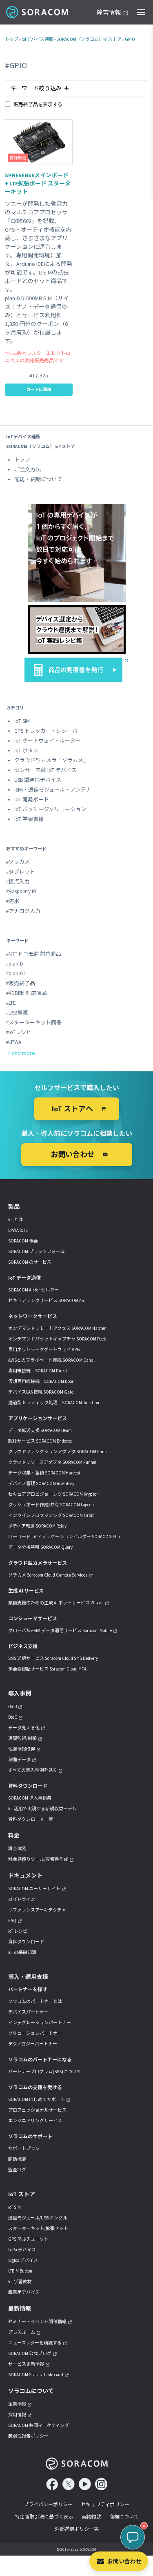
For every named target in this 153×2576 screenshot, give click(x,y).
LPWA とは (18, 1230)
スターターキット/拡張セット (38, 2228)
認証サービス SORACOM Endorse (40, 1441)
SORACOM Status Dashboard (36, 2375)
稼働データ (19, 1760)
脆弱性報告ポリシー (28, 2436)
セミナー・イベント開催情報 (37, 2322)
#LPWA (14, 1042)
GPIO (130, 39)
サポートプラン (24, 2148)
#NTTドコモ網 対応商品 (34, 954)
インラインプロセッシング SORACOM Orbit (51, 1515)
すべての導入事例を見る (33, 1770)
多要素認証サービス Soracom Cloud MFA (47, 1669)
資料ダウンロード (26, 1942)
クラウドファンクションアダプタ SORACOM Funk (58, 1452)
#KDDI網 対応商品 (27, 993)
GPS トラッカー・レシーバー (49, 731)
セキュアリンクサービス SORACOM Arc (47, 1300)
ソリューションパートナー (35, 2033)
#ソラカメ (18, 862)
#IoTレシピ (19, 1032)
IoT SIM (22, 721)
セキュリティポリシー (105, 2504)
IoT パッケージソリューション (50, 809)
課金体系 (17, 1849)
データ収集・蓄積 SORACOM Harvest (44, 1473)
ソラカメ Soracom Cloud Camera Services (48, 1575)
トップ (12, 39)
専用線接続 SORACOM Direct (38, 1371)
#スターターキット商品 (34, 1023)
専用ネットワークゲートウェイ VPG (44, 1349)
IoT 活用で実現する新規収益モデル (42, 1809)
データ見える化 (24, 1728)
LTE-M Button (20, 2271)
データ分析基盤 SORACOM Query (40, 1547)
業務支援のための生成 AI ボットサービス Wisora (56, 1603)
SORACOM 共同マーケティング (39, 2425)
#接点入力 (18, 882)
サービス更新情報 (26, 2364)
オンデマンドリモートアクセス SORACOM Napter (57, 1328)
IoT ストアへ (72, 1109)
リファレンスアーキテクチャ (37, 1910)
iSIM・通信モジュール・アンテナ (53, 790)
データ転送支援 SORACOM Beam (40, 1430)
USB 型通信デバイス (38, 780)
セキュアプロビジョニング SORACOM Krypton (53, 1494)
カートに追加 (39, 389)
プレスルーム (22, 2332)
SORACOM (38, 12)
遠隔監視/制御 (22, 1738)
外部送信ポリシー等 (77, 2529)
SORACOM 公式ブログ (30, 2353)
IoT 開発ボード (32, 800)
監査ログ (17, 2170)
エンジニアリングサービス (35, 2121)
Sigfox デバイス (23, 2260)
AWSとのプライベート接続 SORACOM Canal (51, 1360)
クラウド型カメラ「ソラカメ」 (51, 760)
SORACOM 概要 (23, 1241)
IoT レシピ (18, 1931)
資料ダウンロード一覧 (31, 1819)
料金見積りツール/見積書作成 (38, 1859)
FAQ (12, 1920)
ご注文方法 (28, 469)
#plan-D (15, 964)
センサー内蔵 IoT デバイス (45, 770)
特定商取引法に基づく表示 (44, 2517)
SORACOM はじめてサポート (37, 2099)
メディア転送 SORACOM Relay (37, 1526)
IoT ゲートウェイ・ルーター (48, 741)
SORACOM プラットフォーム (37, 1251)
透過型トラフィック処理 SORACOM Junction (54, 1403)
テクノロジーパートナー (33, 2044)
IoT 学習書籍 (29, 819)
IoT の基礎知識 (22, 1952)
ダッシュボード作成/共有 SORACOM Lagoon (51, 1505)
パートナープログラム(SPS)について (45, 2072)
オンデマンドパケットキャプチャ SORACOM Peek (57, 1339)
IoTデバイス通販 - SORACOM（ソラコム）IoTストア (72, 39)
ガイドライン (22, 1899)
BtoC (13, 1717)
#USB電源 (17, 1013)
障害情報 (109, 13)
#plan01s (16, 974)
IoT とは (16, 1220)
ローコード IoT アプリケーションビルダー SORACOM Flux (64, 1537)
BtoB (12, 1706)
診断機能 (17, 2159)
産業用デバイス (24, 2292)
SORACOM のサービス (30, 1262)
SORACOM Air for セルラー (33, 1290)
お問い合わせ (124, 2561)
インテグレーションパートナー (40, 2023)
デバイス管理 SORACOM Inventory (41, 1483)
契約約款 (91, 2517)
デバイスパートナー (28, 2012)
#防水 (13, 901)
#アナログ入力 (23, 911)
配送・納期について (38, 479)
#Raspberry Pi (21, 891)
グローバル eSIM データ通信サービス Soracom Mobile (60, 1630)
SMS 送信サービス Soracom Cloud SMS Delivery (53, 1658)
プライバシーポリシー (48, 2504)
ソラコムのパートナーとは (35, 2001)
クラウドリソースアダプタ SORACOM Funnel (52, 1462)
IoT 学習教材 (20, 2282)
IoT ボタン (26, 750)
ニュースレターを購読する (35, 2343)
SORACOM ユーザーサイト (34, 1889)
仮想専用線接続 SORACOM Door (41, 1381)
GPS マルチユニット (28, 2239)
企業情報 (17, 2404)
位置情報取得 (22, 1749)
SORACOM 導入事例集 (30, 1798)
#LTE (11, 1003)
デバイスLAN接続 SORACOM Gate (41, 1392)
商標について (124, 2517)
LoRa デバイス (22, 2250)
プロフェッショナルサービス (37, 2110)
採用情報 (17, 2415)
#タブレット (21, 872)
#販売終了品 (21, 983)
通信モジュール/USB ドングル (38, 2218)
